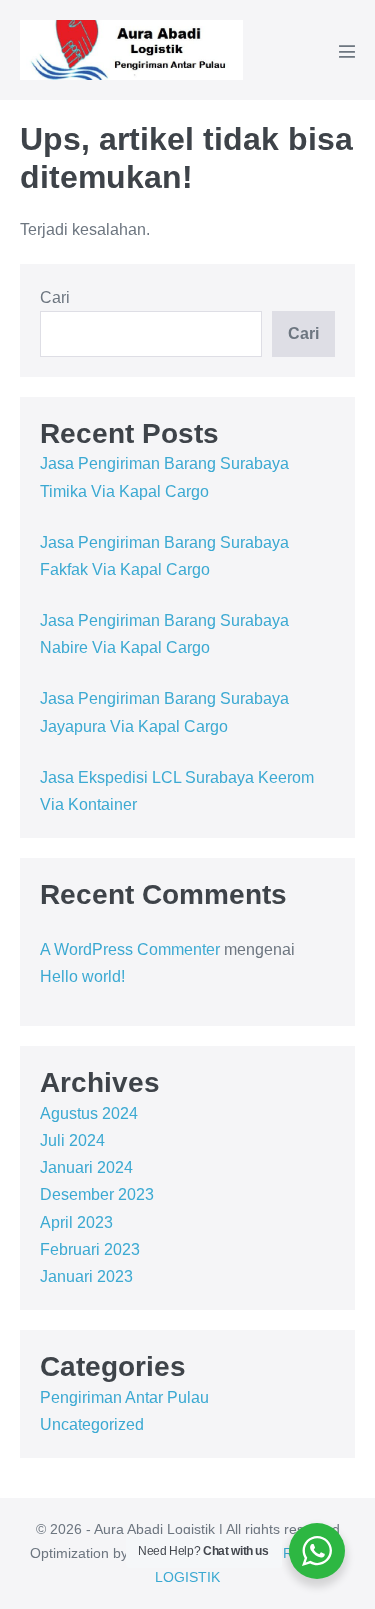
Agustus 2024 (89, 1113)
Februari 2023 (90, 1249)
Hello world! (82, 976)
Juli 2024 (72, 1140)
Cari (55, 297)
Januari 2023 (86, 1276)
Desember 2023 (97, 1194)
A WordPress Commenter (130, 949)
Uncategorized (92, 1424)
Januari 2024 (86, 1167)
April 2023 (76, 1222)
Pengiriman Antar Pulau (124, 1397)
